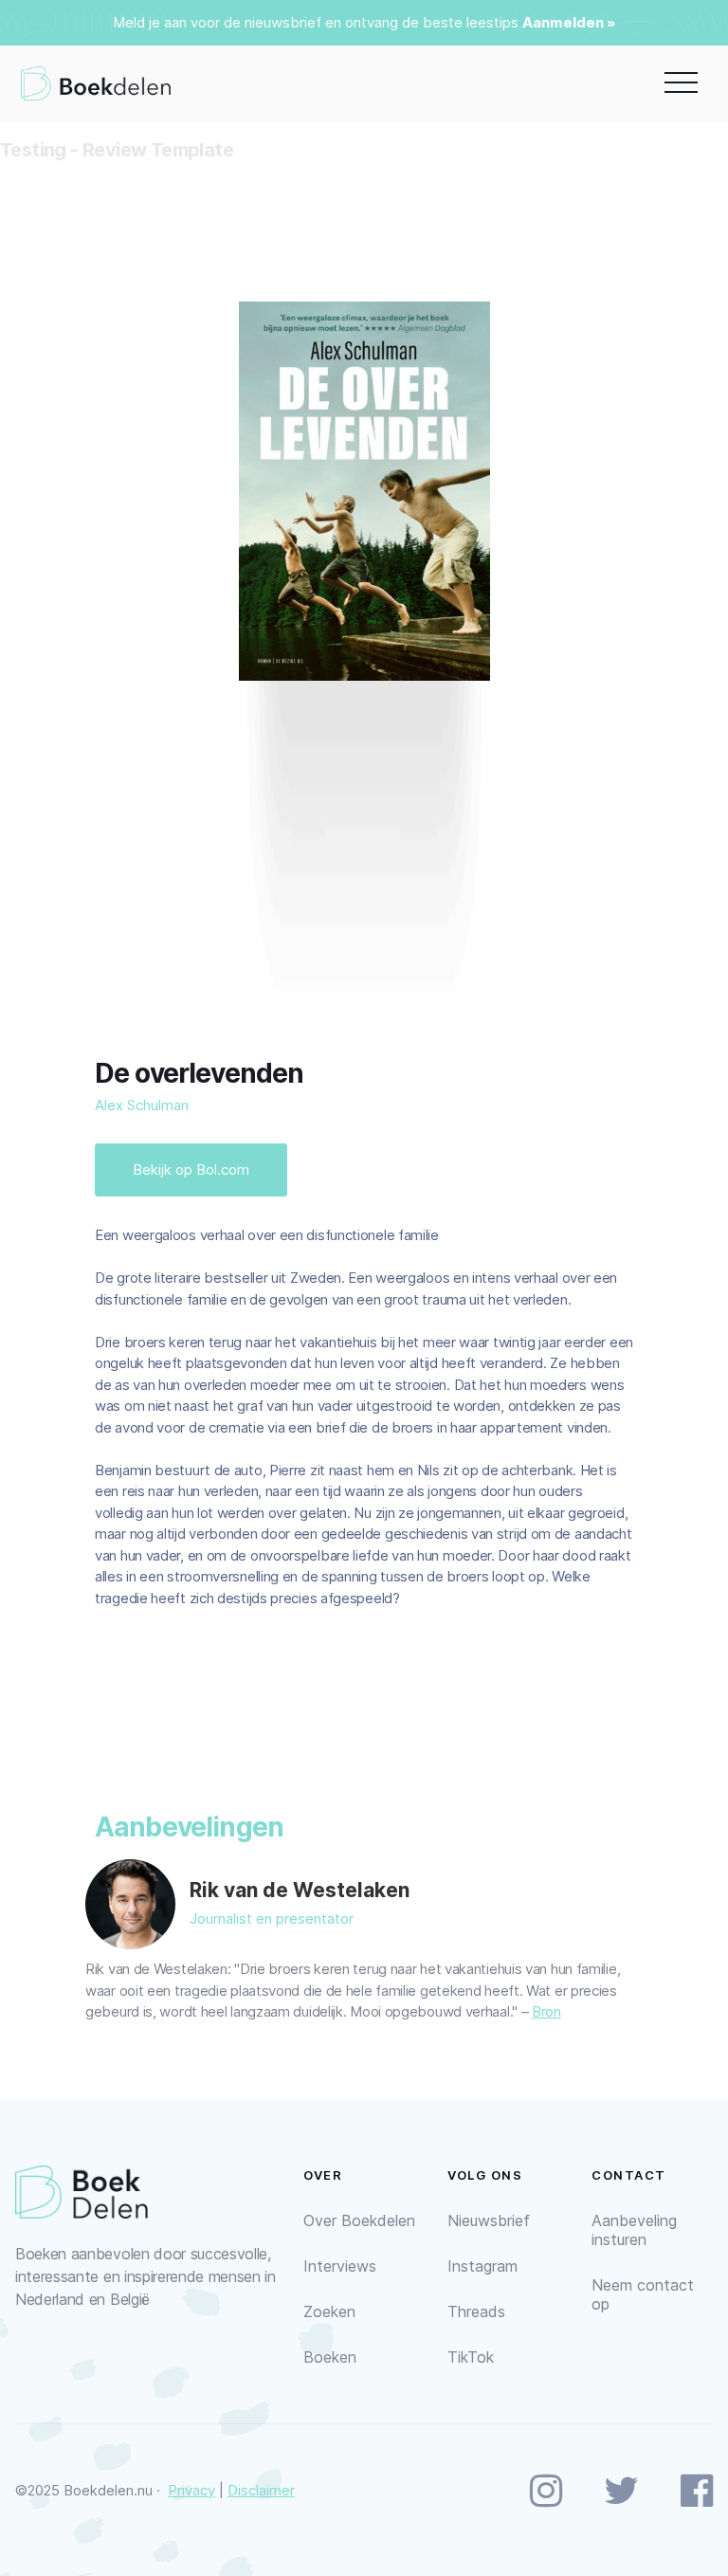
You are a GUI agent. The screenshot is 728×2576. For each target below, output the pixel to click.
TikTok (471, 2357)
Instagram (482, 2266)
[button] (681, 83)
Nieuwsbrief (489, 2220)
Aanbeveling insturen (634, 2230)
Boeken (330, 2357)
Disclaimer (261, 2490)
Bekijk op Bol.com (191, 1169)
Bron (546, 2011)
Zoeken (329, 2311)
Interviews (340, 2266)
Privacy (191, 2490)
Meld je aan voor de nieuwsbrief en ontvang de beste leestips (316, 22)
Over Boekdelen (359, 2220)
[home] (96, 83)
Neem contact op (643, 2294)
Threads (476, 2311)
